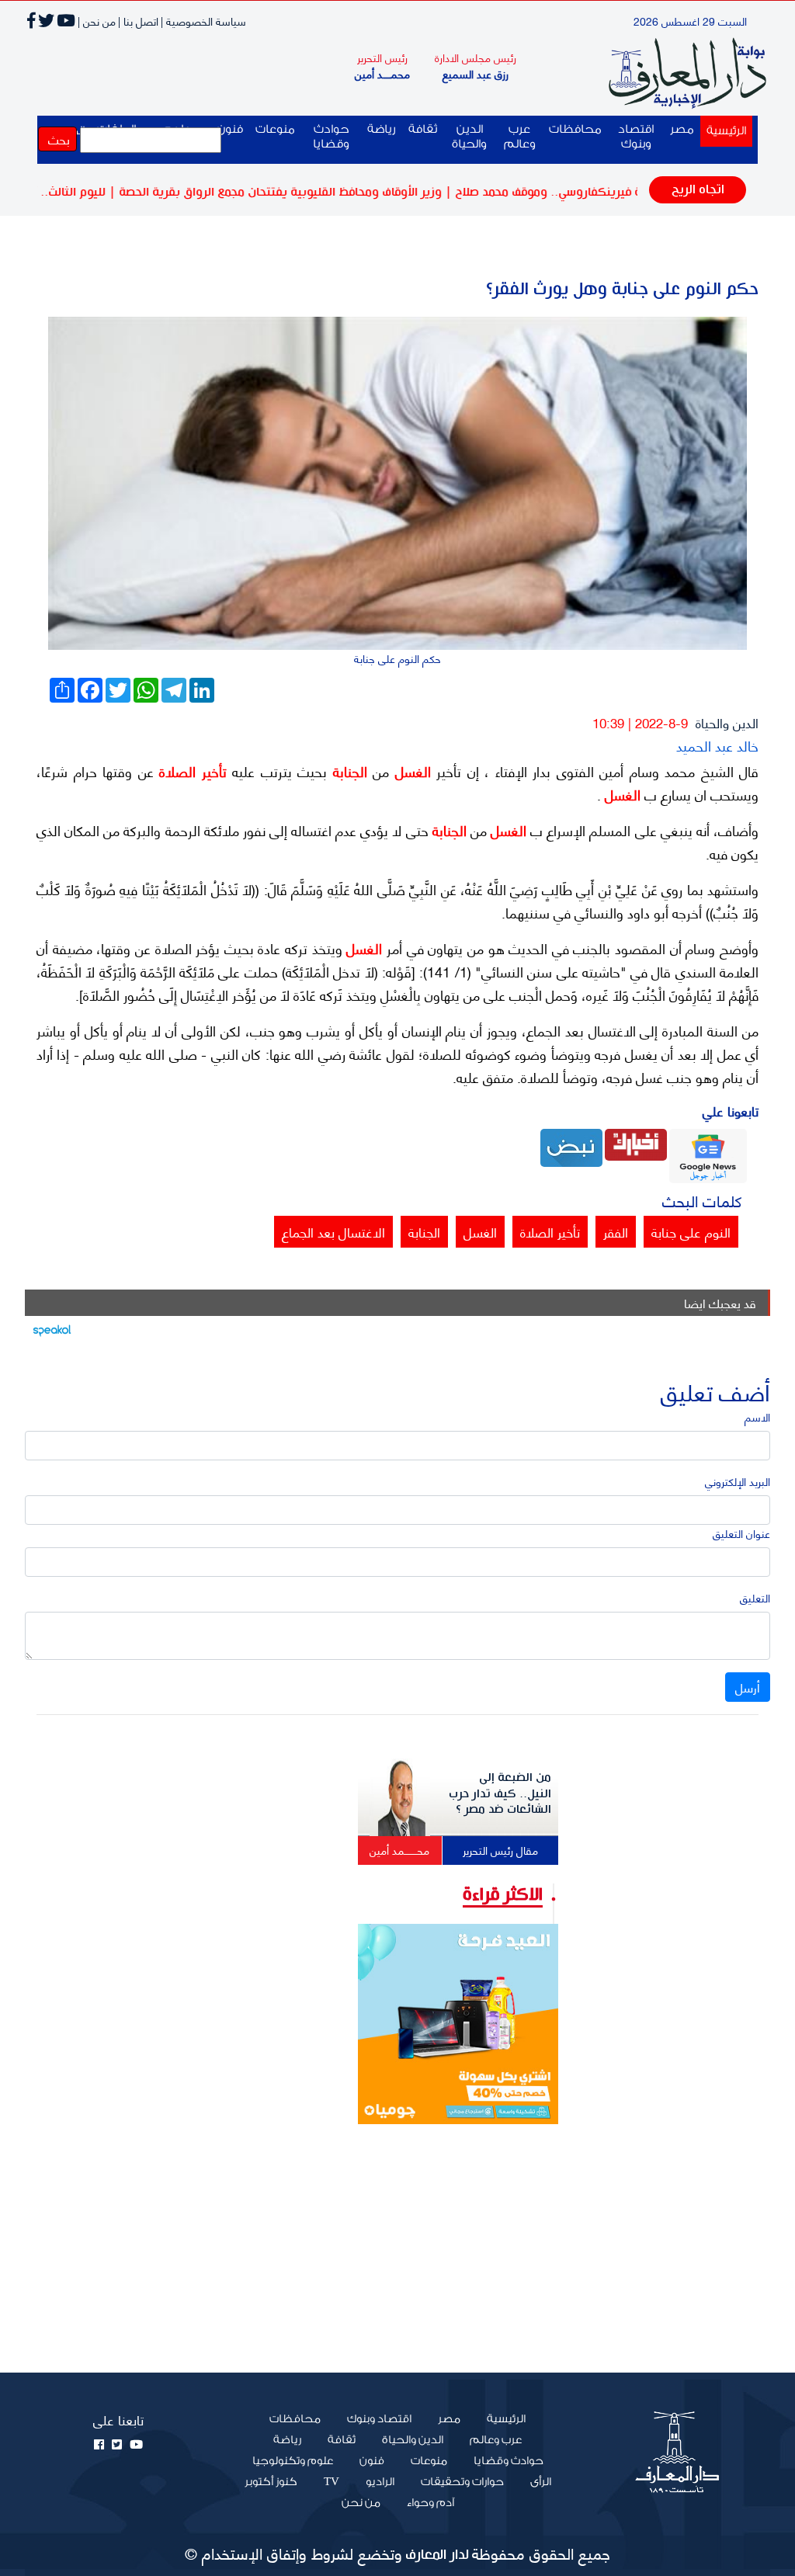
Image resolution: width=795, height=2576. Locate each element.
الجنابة (347, 771)
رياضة (382, 129)
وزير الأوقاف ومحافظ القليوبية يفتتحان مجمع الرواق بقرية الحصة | (326, 192)
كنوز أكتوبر (271, 2482)
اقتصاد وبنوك (636, 137)
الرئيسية (723, 130)
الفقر (616, 1231)
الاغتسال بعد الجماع (333, 1231)
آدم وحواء (430, 2503)
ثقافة (423, 129)
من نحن (361, 2503)
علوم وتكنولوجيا (293, 2461)
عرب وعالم (520, 137)
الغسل (410, 771)
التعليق (755, 1597)
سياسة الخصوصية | (203, 21)
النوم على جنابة (691, 1231)
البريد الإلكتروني (738, 1481)
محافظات (575, 129)
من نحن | (97, 21)
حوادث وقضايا (331, 137)
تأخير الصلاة (190, 771)
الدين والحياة (469, 137)
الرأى (541, 2482)
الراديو (380, 2482)
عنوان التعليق (741, 1533)
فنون (372, 2461)
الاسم (757, 1416)
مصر (682, 129)
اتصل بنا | (138, 21)
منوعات (275, 129)
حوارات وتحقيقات (462, 2482)
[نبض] (571, 1146)
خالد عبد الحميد (717, 745)
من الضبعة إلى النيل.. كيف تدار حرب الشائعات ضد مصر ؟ (500, 1793)
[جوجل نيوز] (708, 1154)
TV (332, 2482)
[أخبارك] (636, 1142)
